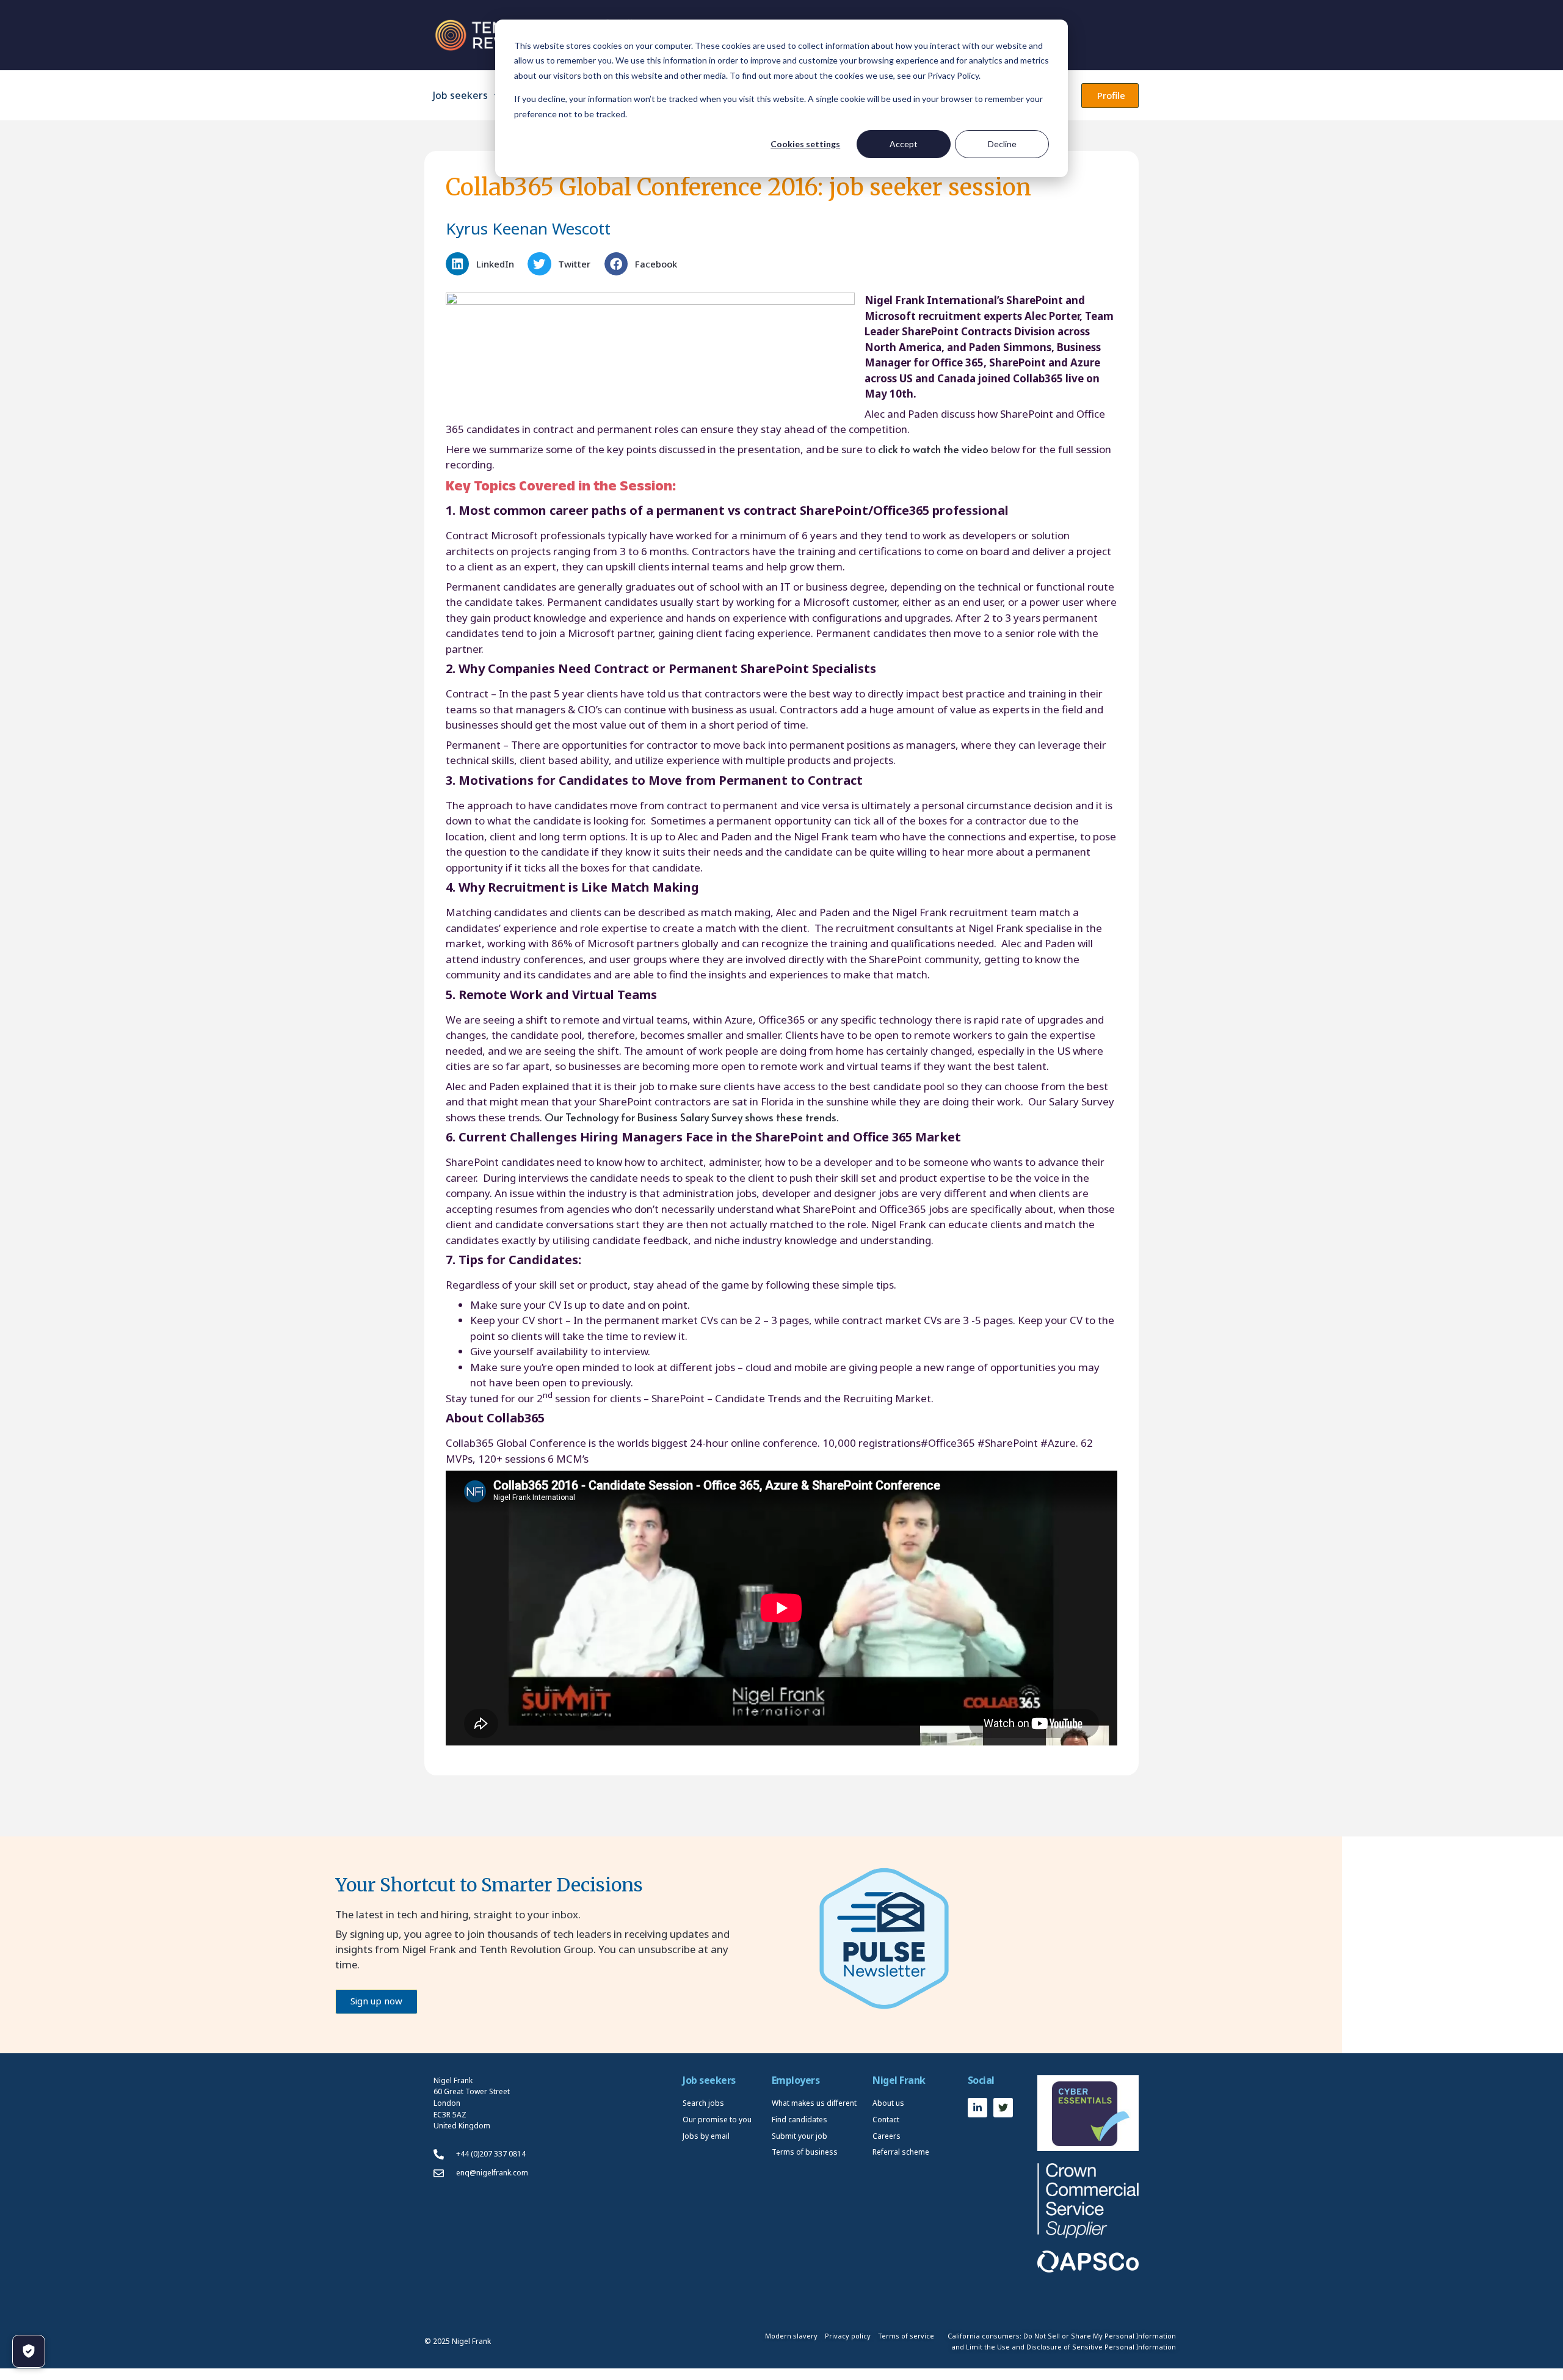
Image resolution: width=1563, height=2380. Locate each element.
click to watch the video (934, 449)
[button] (484, 264)
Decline (1002, 144)
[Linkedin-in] (977, 2108)
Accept (904, 144)
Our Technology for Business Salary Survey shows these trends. (690, 1117)
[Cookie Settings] (29, 2351)
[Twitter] (1003, 2108)
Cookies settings (805, 144)
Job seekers (460, 95)
